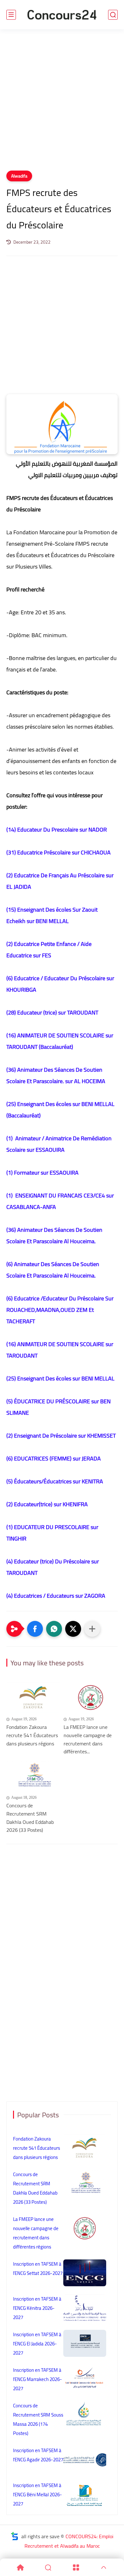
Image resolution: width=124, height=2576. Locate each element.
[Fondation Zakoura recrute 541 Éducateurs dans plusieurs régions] (33, 1697)
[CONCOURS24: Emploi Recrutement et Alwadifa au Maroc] (62, 15)
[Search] (48, 2567)
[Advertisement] (62, 104)
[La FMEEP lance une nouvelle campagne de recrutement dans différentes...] (91, 1697)
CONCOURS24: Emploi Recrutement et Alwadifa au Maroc (69, 2541)
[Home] (20, 2567)
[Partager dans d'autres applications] (92, 1629)
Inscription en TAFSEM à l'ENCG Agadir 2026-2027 (38, 2455)
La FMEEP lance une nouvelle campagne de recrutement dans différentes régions (36, 2233)
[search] (113, 15)
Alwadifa (19, 176)
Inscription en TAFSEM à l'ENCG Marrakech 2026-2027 (38, 2379)
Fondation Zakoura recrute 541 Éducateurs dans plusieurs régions (32, 1735)
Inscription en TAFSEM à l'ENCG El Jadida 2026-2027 (37, 2344)
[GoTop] (104, 2567)
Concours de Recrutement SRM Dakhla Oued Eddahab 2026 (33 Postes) (30, 1818)
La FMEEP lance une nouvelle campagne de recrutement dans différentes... (88, 1739)
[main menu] (11, 15)
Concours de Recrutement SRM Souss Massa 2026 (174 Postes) (38, 2419)
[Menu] (76, 2567)
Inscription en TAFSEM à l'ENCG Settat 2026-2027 (38, 2269)
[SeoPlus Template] (15, 2536)
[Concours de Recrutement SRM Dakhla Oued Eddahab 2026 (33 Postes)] (33, 1776)
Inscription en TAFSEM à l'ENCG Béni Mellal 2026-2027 (38, 2495)
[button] (35, 1629)
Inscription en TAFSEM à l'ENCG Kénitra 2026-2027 (37, 2308)
